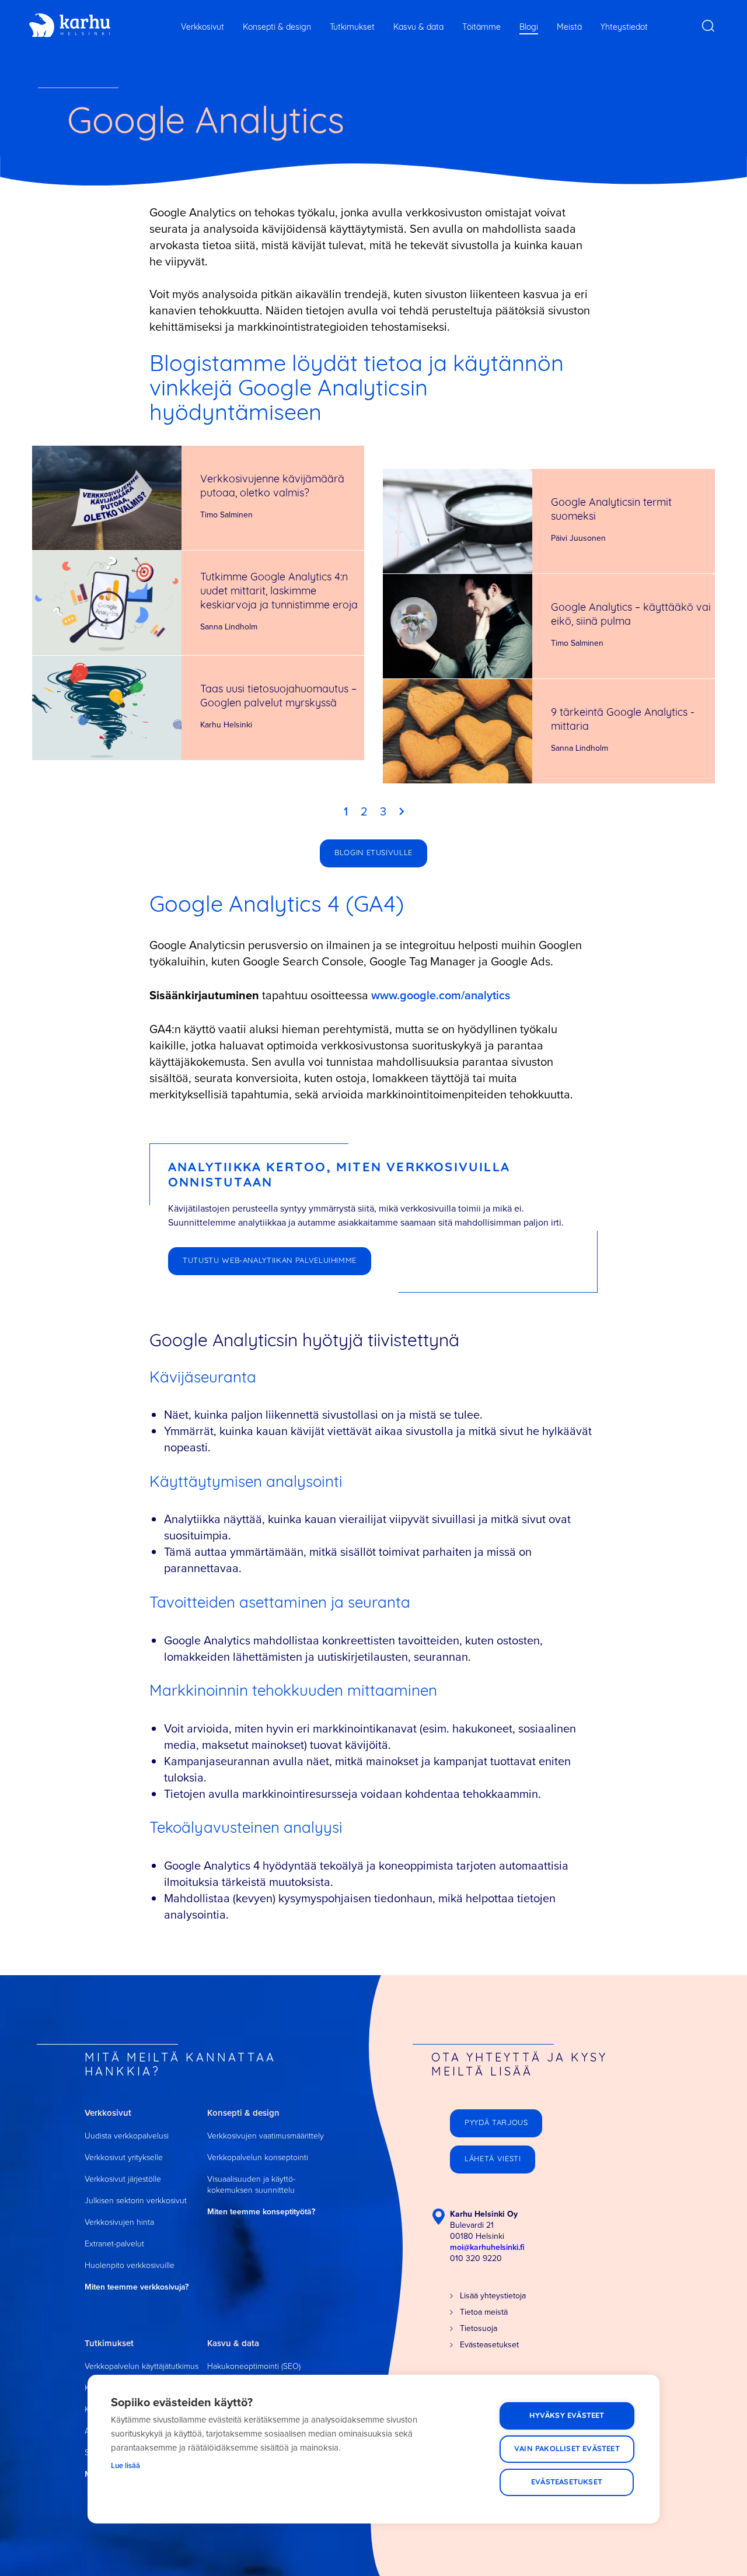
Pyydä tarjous (496, 2123)
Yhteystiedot (624, 28)
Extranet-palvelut (114, 2244)
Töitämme (481, 28)
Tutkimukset (352, 28)
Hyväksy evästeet (567, 2416)
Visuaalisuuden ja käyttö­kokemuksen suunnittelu (251, 2185)
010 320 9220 (476, 2258)
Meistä (569, 28)
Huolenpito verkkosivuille (130, 2265)
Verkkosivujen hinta (119, 2222)
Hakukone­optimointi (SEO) (254, 2366)
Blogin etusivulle (373, 853)
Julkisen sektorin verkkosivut (136, 2201)
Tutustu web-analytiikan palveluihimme (270, 1261)
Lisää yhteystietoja (493, 2296)
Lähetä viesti (493, 2159)
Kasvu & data (418, 28)
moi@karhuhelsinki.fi (487, 2247)
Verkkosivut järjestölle (123, 2179)
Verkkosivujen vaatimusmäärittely (266, 2136)
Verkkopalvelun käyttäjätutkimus (142, 2366)
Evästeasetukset (567, 2482)
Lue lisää (125, 2465)
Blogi (529, 28)
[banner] (70, 26)
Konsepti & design (277, 28)
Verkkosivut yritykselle (124, 2157)
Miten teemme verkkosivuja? (137, 2287)
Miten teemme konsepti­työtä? (261, 2212)
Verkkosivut (203, 28)
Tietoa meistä (484, 2312)
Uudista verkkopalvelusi (127, 2136)
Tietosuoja (479, 2328)
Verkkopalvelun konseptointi (258, 2157)
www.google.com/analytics (441, 995)
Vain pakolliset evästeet (567, 2449)
